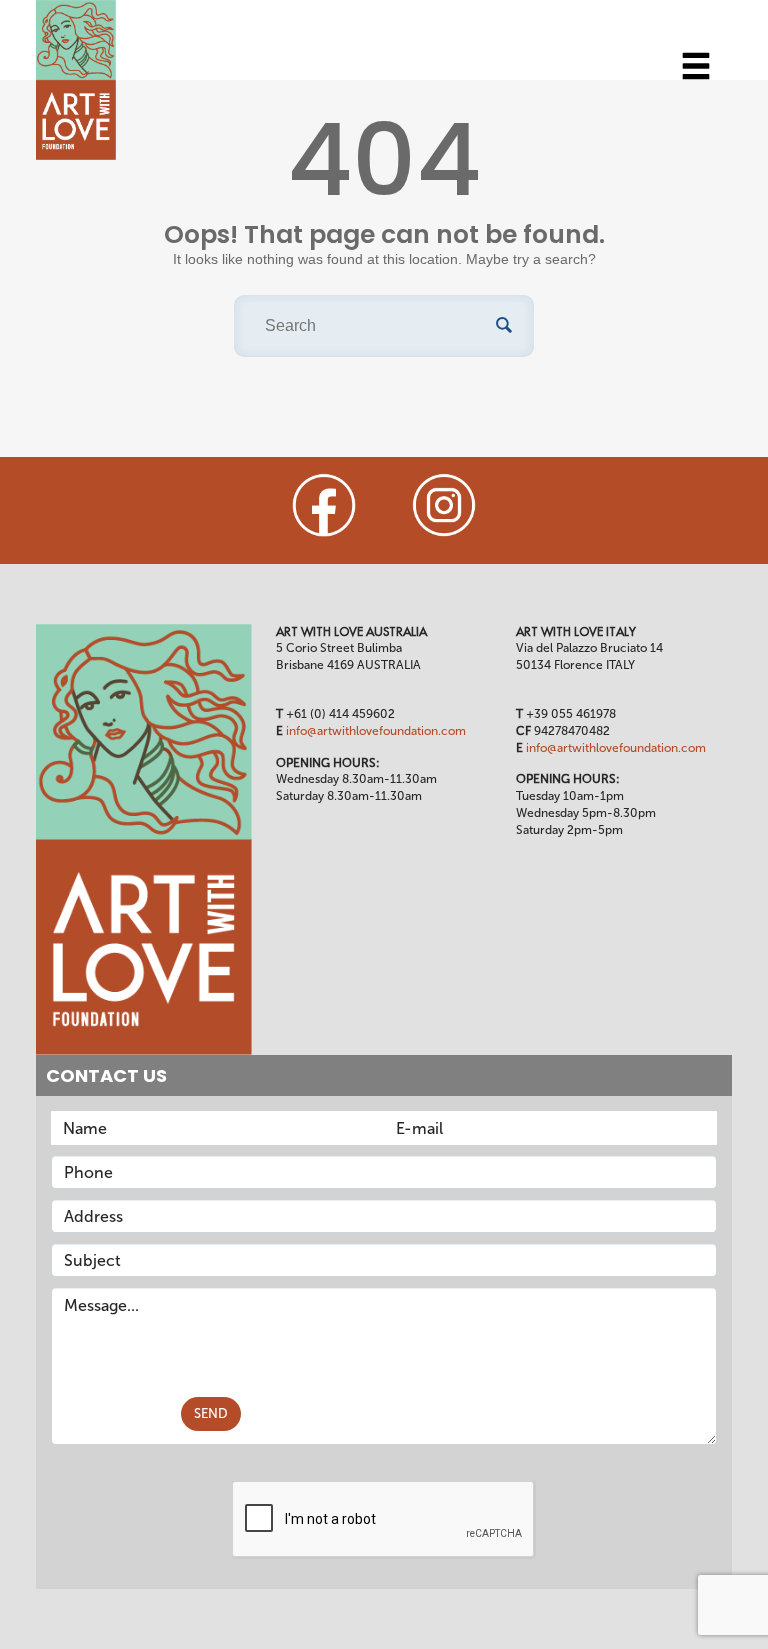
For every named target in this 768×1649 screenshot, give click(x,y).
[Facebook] (324, 505)
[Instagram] (444, 505)
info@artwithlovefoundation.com (376, 731)
